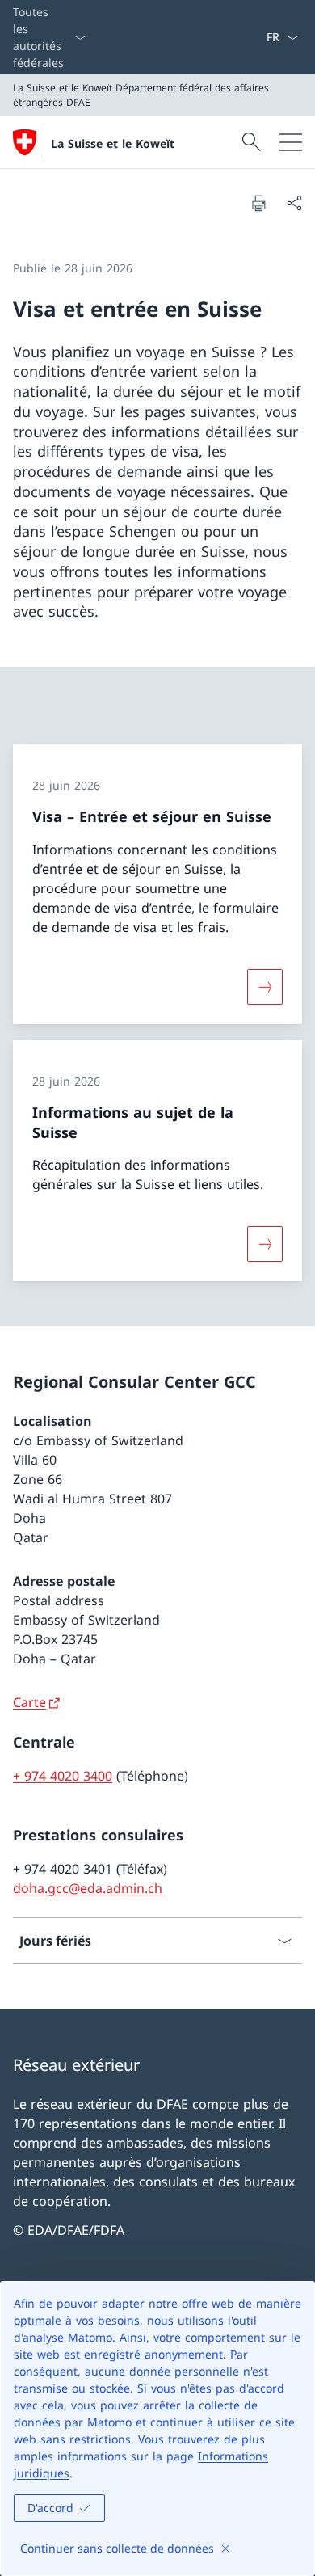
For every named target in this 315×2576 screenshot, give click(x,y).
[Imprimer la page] (258, 203)
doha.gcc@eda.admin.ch (88, 1888)
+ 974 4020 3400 (63, 1776)
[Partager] (294, 203)
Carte (29, 1702)
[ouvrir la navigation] (291, 142)
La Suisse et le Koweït (113, 143)
